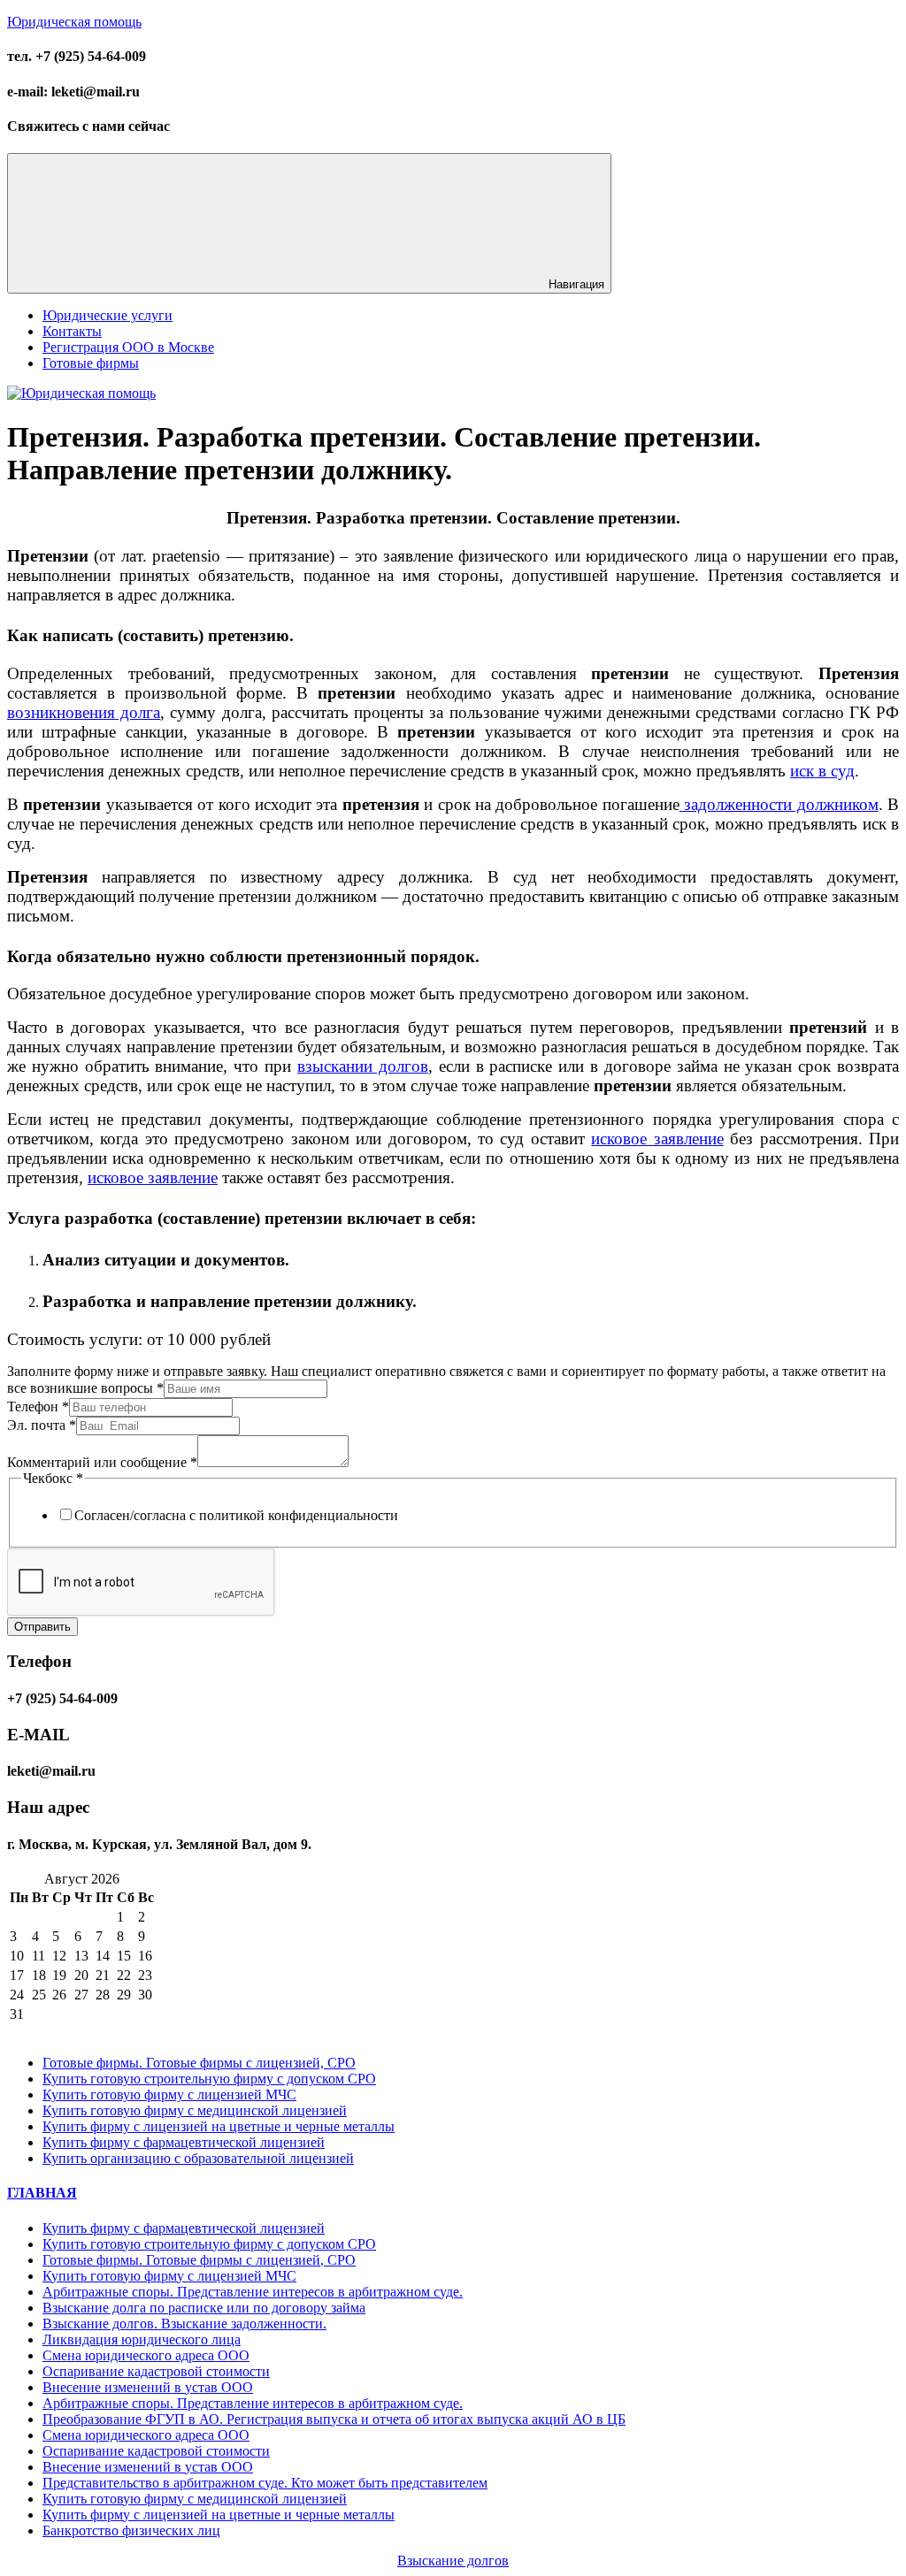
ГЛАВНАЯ (42, 2193)
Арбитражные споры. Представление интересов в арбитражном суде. (253, 2292)
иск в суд (822, 771)
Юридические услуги (107, 315)
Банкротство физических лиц (131, 2530)
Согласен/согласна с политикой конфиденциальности (236, 1515)
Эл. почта (42, 1425)
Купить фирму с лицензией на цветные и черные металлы (219, 2126)
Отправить (42, 1627)
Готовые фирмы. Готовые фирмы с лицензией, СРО (199, 2063)
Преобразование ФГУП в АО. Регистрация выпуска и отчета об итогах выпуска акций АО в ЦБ (334, 2419)
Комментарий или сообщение (102, 1462)
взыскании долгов (363, 1066)
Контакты (72, 331)
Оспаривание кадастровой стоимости (156, 2371)
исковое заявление (657, 1139)
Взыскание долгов (453, 2561)
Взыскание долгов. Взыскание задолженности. (184, 2324)
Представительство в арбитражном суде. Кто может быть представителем (265, 2483)
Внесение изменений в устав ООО (148, 2387)
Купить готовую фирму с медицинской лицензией (195, 2110)
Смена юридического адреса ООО (146, 2355)
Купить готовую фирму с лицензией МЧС (169, 2094)
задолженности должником (779, 804)
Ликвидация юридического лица (142, 2339)
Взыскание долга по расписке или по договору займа (204, 2308)
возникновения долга (84, 712)
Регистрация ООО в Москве (128, 347)
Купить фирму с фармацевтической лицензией (184, 2142)
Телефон (38, 1406)
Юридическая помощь (74, 22)
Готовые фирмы (91, 363)
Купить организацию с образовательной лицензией (198, 2158)
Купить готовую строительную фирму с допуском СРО (209, 2079)
